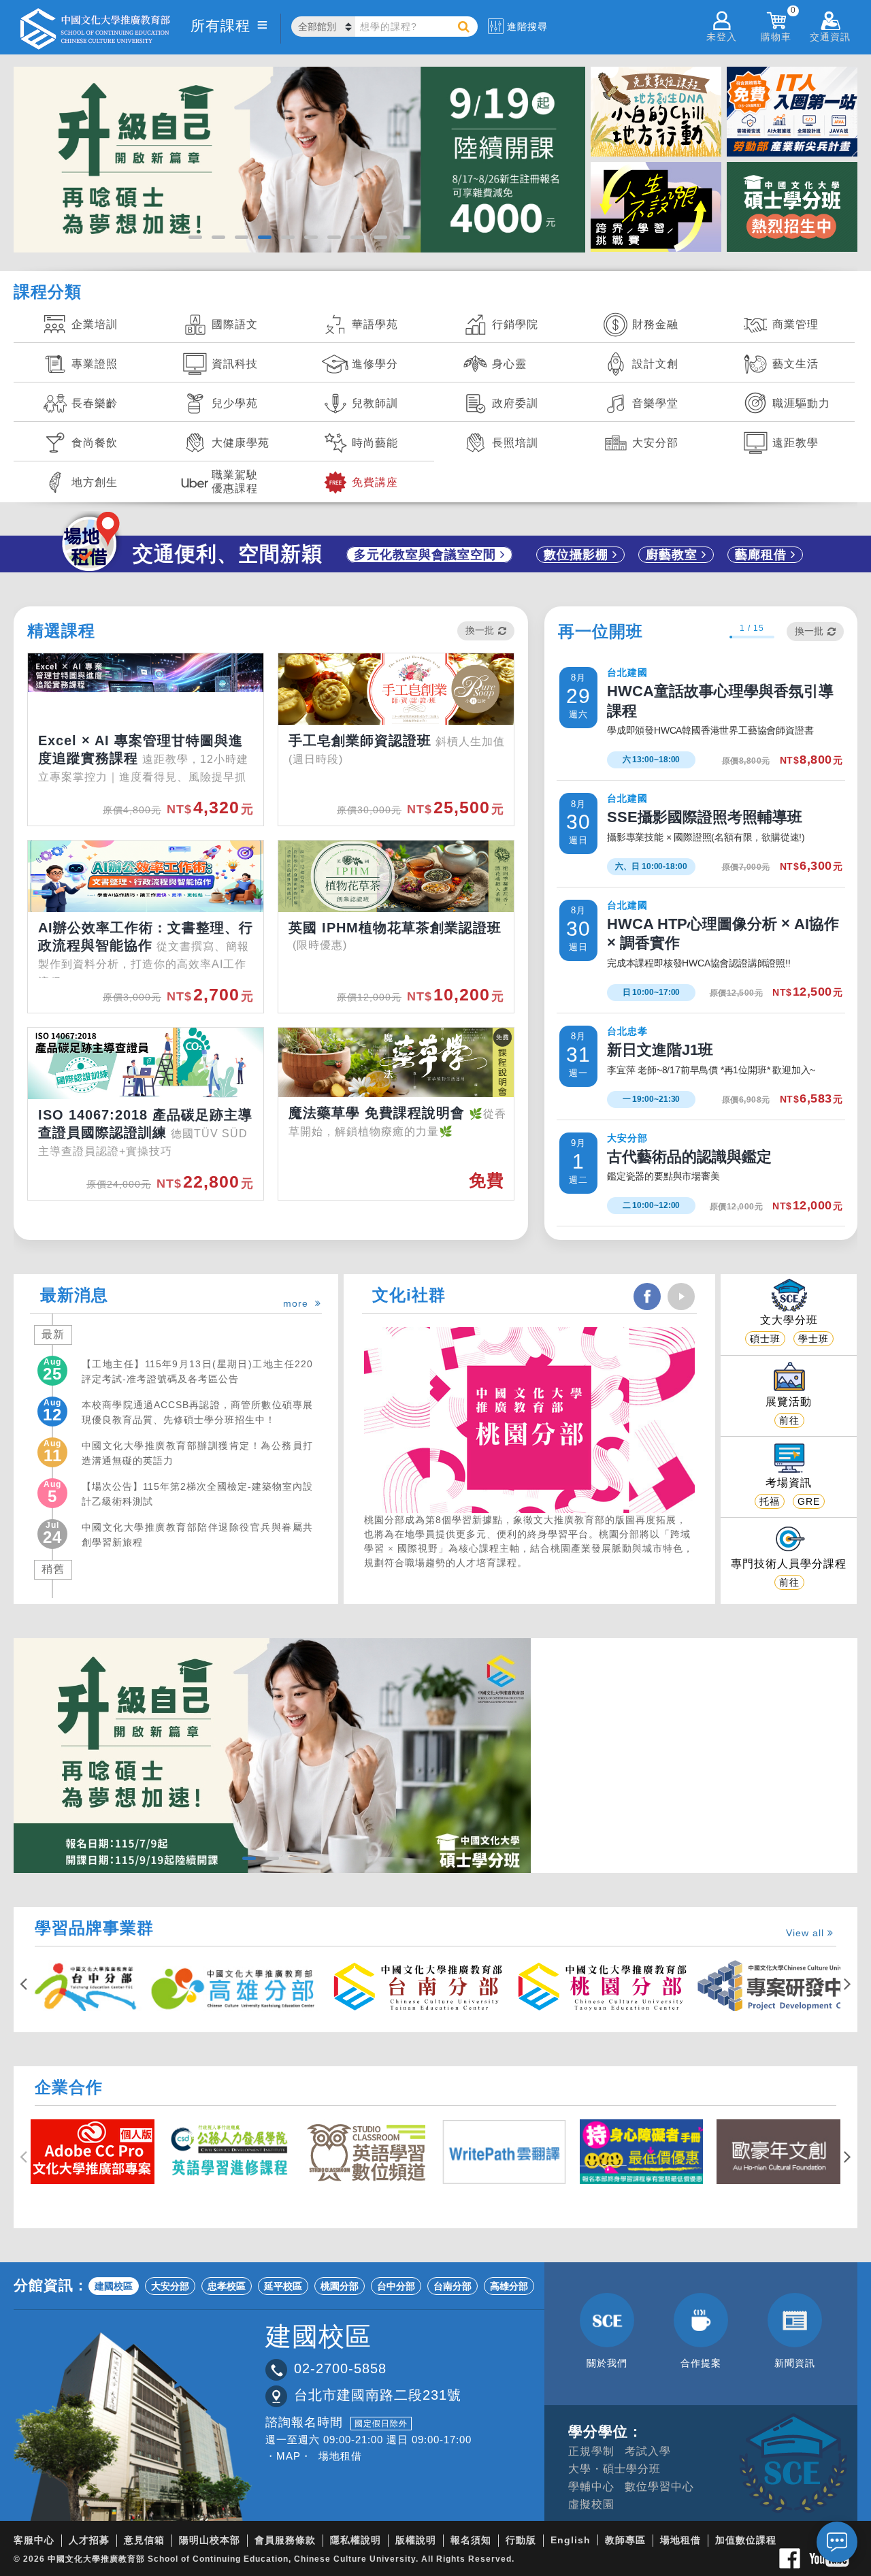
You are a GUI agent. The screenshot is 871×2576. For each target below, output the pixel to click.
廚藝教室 (674, 555)
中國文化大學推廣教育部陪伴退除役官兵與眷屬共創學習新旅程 (197, 1535)
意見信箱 (144, 2540)
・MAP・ (289, 2456)
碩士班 (765, 1339)
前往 (789, 1420)
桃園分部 (340, 2286)
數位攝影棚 (578, 555)
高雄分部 (509, 2286)
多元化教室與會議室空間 (427, 555)
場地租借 (340, 2456)
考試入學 (648, 2451)
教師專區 (625, 2540)
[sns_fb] (647, 1297)
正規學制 (591, 2451)
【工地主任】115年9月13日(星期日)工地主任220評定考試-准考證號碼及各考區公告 (197, 1371)
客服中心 (34, 2540)
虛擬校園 (591, 2504)
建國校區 (114, 2286)
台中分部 (396, 2286)
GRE (809, 1501)
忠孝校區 (227, 2286)
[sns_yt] (681, 1297)
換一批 (480, 630)
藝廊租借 (763, 555)
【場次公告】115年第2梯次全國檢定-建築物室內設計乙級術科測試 (197, 1494)
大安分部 (170, 2286)
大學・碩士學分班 (614, 2469)
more (299, 1303)
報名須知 (471, 2540)
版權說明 (416, 2540)
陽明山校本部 (210, 2540)
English (571, 2540)
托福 (770, 1501)
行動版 (521, 2540)
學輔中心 (591, 2487)
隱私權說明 (356, 2540)
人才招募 (89, 2540)
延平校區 (283, 2286)
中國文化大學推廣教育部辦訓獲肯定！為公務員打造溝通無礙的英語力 (197, 1453)
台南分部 (453, 2286)
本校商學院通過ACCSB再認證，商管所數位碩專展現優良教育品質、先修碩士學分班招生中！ (197, 1412)
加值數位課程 (746, 2540)
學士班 (814, 1339)
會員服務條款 (285, 2540)
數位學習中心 (659, 2487)
